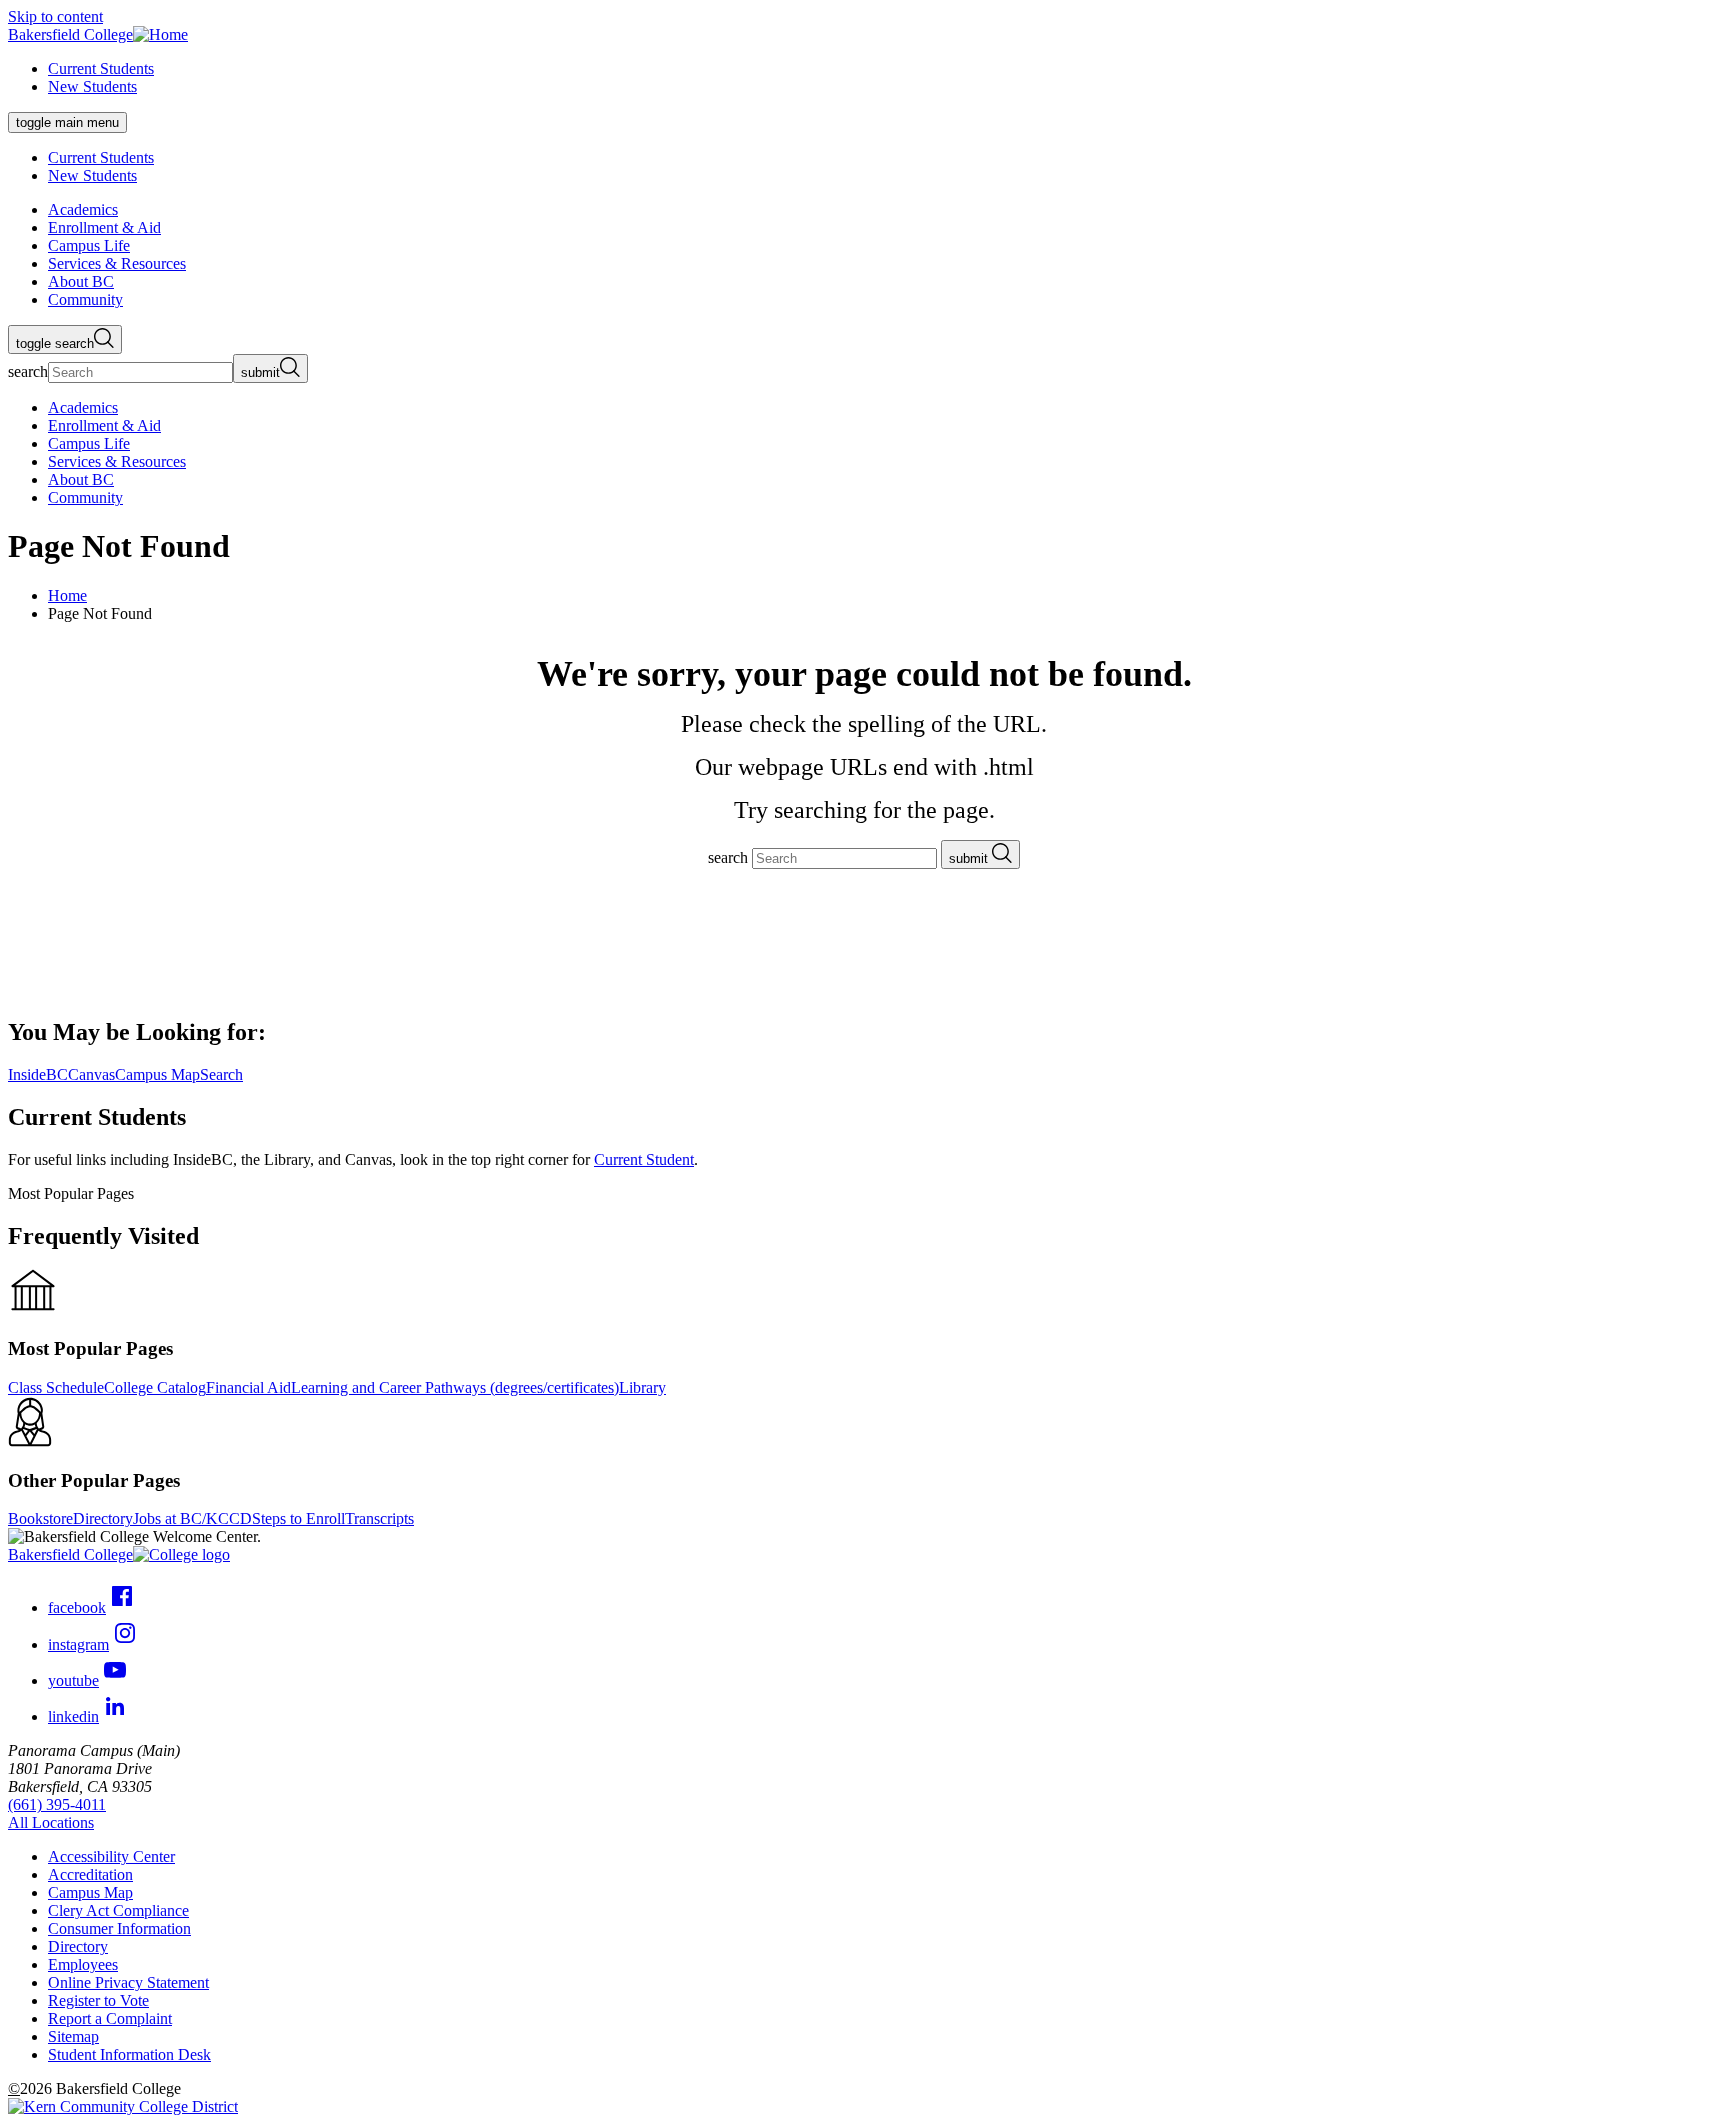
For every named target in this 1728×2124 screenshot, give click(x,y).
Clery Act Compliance (118, 1910)
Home (67, 595)
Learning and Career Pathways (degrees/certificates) (455, 1387)
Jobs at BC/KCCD (192, 1518)
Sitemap (73, 2036)
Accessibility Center (111, 1856)
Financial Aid (248, 1387)
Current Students (101, 68)
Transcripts (379, 1518)
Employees (83, 1964)
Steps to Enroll (298, 1518)
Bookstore (40, 1518)
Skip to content (55, 16)
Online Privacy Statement (128, 1982)
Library (642, 1387)
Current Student (644, 1159)
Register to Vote (98, 2000)
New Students (92, 86)
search (28, 371)
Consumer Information (119, 1928)
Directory (103, 1518)
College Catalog (155, 1387)
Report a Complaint (110, 2018)
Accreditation (90, 1874)
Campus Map (90, 1892)
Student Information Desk (129, 2054)
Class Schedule (56, 1387)
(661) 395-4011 (57, 1804)
